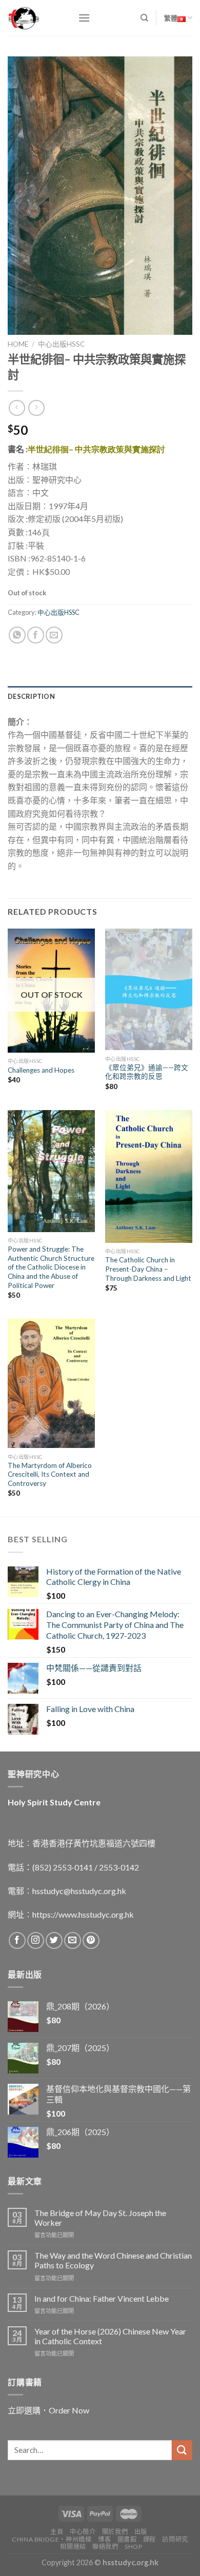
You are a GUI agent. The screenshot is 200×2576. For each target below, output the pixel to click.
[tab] (100, 696)
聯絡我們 (105, 2547)
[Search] (144, 18)
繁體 (171, 18)
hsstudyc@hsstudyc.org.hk (79, 1891)
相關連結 (73, 2547)
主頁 (57, 2532)
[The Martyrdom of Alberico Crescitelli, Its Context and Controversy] (51, 1383)
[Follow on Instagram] (36, 1940)
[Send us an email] (73, 1940)
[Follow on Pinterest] (91, 1940)
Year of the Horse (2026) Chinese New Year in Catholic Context (110, 2336)
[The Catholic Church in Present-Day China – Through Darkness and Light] (149, 1176)
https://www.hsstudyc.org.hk (83, 1914)
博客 (104, 2539)
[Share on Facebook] (36, 635)
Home (18, 344)
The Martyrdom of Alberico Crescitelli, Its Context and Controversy (50, 1474)
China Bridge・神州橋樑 (52, 2539)
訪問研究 (175, 2539)
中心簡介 (83, 2532)
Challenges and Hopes (41, 1070)
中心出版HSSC (61, 344)
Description (31, 696)
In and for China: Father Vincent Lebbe (102, 2298)
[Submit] (182, 2450)
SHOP (133, 2547)
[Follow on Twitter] (54, 1940)
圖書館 (127, 2539)
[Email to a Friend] (54, 635)
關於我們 (115, 2532)
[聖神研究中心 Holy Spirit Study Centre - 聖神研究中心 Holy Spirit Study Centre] (35, 18)
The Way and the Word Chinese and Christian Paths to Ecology (113, 2260)
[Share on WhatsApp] (17, 635)
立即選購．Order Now (48, 2410)
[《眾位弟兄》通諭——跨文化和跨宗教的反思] (149, 990)
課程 (149, 2539)
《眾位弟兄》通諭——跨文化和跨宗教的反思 (147, 1072)
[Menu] (84, 18)
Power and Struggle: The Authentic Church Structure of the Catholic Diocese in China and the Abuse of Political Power (51, 1267)
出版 (141, 2532)
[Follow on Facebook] (17, 1940)
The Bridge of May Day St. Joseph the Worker (100, 2218)
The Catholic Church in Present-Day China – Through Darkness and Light (148, 1269)
